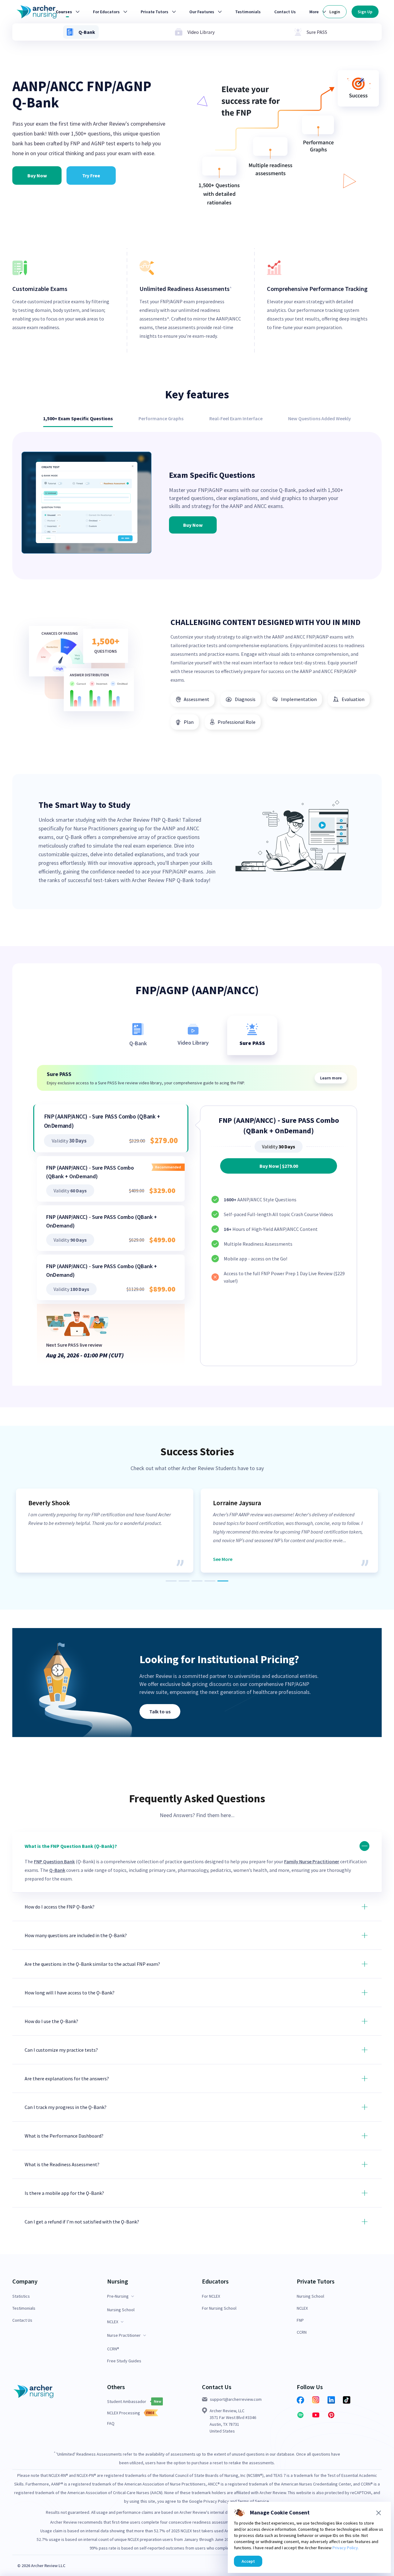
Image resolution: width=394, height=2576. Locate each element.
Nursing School (121, 2310)
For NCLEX (211, 2296)
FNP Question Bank (54, 1861)
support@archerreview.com (236, 2399)
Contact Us (22, 2320)
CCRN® (113, 2349)
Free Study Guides (124, 2361)
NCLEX (302, 2308)
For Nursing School (219, 2308)
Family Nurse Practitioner (312, 1861)
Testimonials (24, 2308)
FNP (300, 2320)
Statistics (21, 2296)
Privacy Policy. (346, 2548)
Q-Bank (57, 1870)
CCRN (302, 2332)
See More (223, 1559)
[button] (197, 1862)
